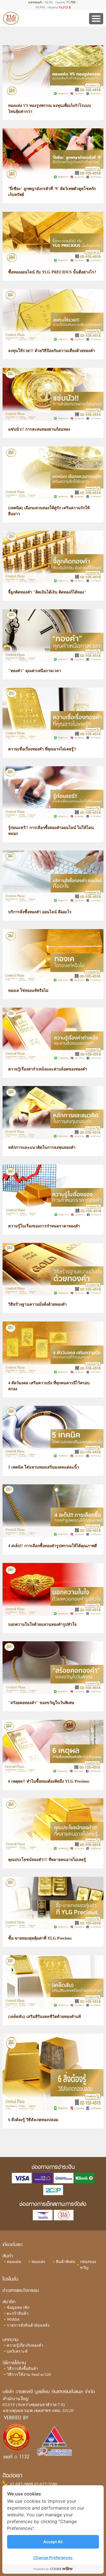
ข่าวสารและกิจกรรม (21, 2290)
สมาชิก (9, 2302)
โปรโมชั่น (10, 2279)
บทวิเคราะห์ (17, 2351)
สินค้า (8, 2256)
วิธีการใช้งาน (14, 2363)
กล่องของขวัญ (88, 2265)
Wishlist (13, 2319)
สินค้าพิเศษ (65, 2262)
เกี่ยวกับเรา (13, 2244)
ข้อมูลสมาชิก (18, 2308)
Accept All (53, 2542)
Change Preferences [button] (53, 2557)
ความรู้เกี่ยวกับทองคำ (25, 2345)
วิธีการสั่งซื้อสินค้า (22, 2369)
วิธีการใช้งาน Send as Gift (29, 2375)
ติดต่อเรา (12, 2475)
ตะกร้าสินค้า (18, 2313)
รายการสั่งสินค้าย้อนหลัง (28, 2325)
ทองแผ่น (14, 2262)
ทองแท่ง (38, 2262)
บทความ (10, 2339)
